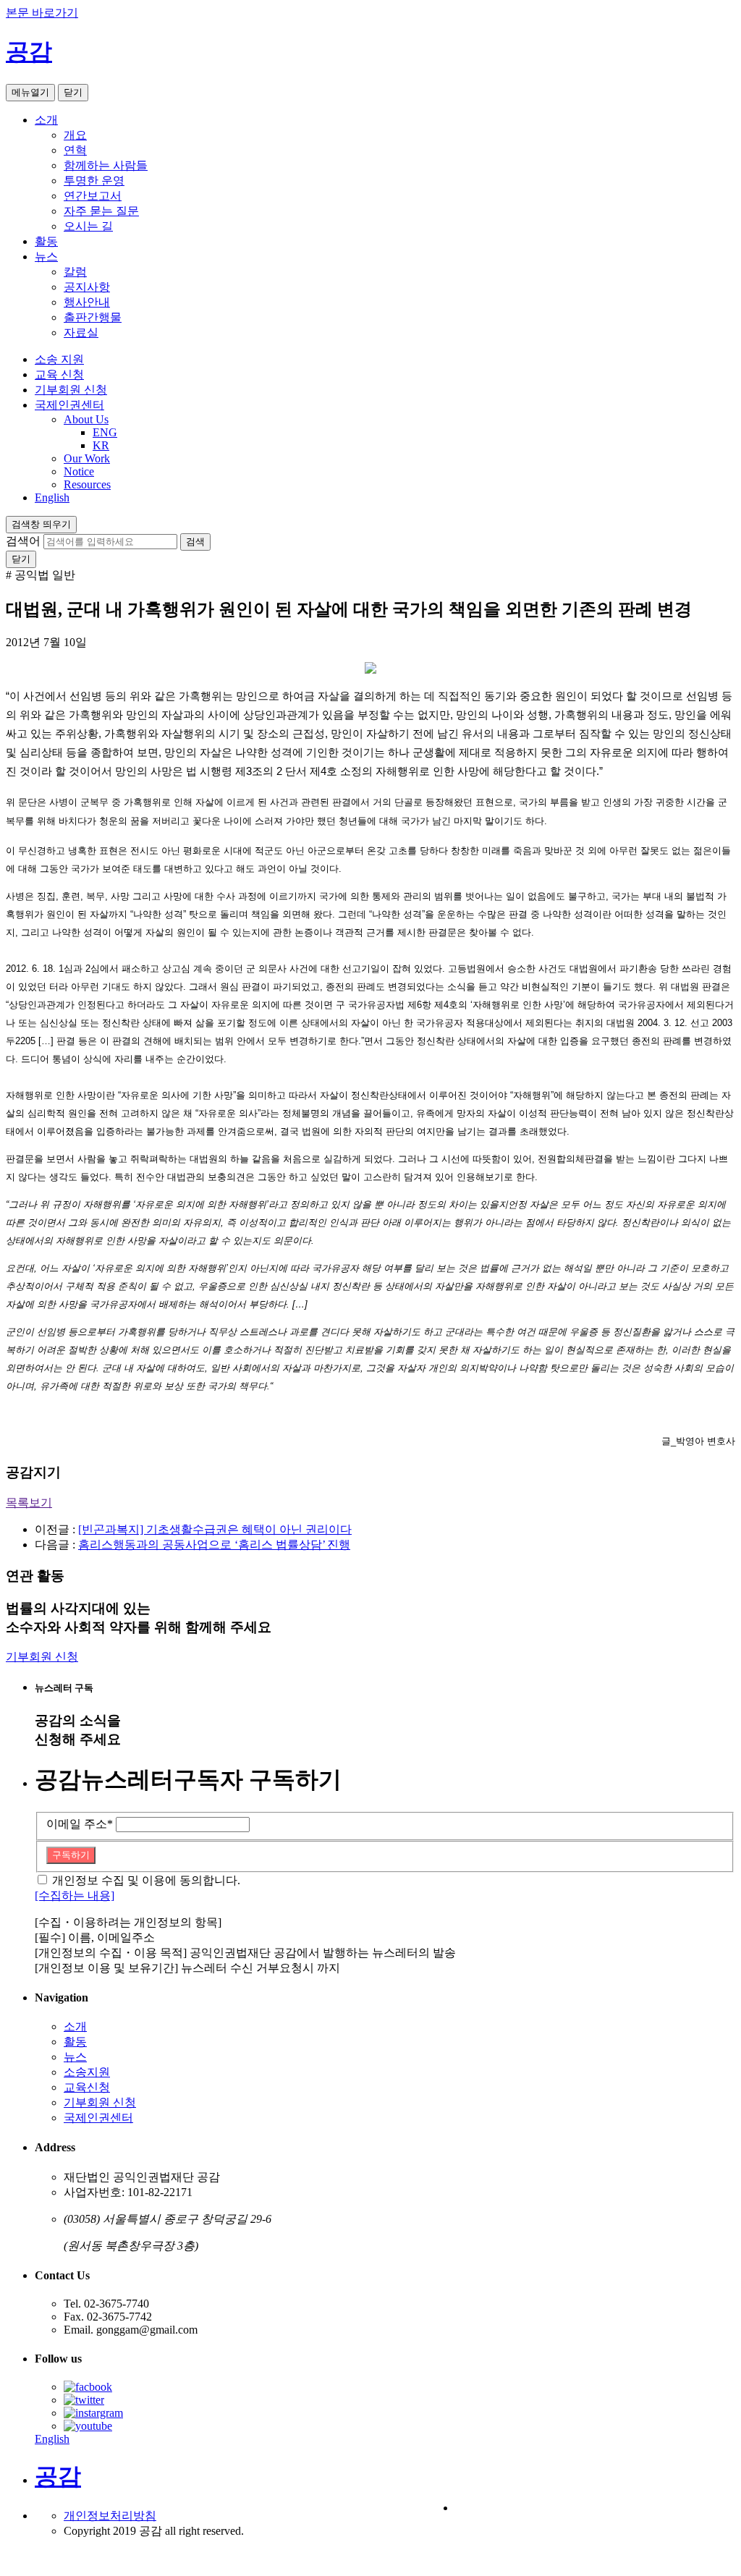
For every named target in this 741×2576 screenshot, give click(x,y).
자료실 (81, 332)
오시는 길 (88, 226)
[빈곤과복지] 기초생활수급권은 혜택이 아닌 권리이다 (215, 1529)
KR (101, 445)
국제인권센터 (69, 405)
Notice (79, 471)
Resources (87, 484)
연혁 (75, 150)
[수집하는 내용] (75, 1895)
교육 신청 (59, 374)
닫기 (73, 92)
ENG (105, 432)
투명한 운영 (94, 181)
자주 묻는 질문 (101, 211)
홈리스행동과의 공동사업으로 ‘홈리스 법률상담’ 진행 (214, 1545)
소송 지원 (59, 359)
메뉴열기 (30, 92)
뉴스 (46, 257)
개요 (75, 135)
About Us (86, 419)
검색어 (23, 541)
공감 (29, 51)
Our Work (87, 458)
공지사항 (87, 287)
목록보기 (29, 1503)
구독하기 (71, 1855)
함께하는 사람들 (106, 165)
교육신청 (87, 2087)
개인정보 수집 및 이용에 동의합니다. (146, 1880)
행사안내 (87, 302)
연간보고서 (93, 196)
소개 (46, 120)
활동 (46, 241)
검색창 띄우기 (41, 524)
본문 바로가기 (42, 13)
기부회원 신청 (71, 390)
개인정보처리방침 (110, 2516)
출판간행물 (93, 317)
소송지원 (87, 2072)
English (52, 497)
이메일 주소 (80, 1824)
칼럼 (75, 272)
